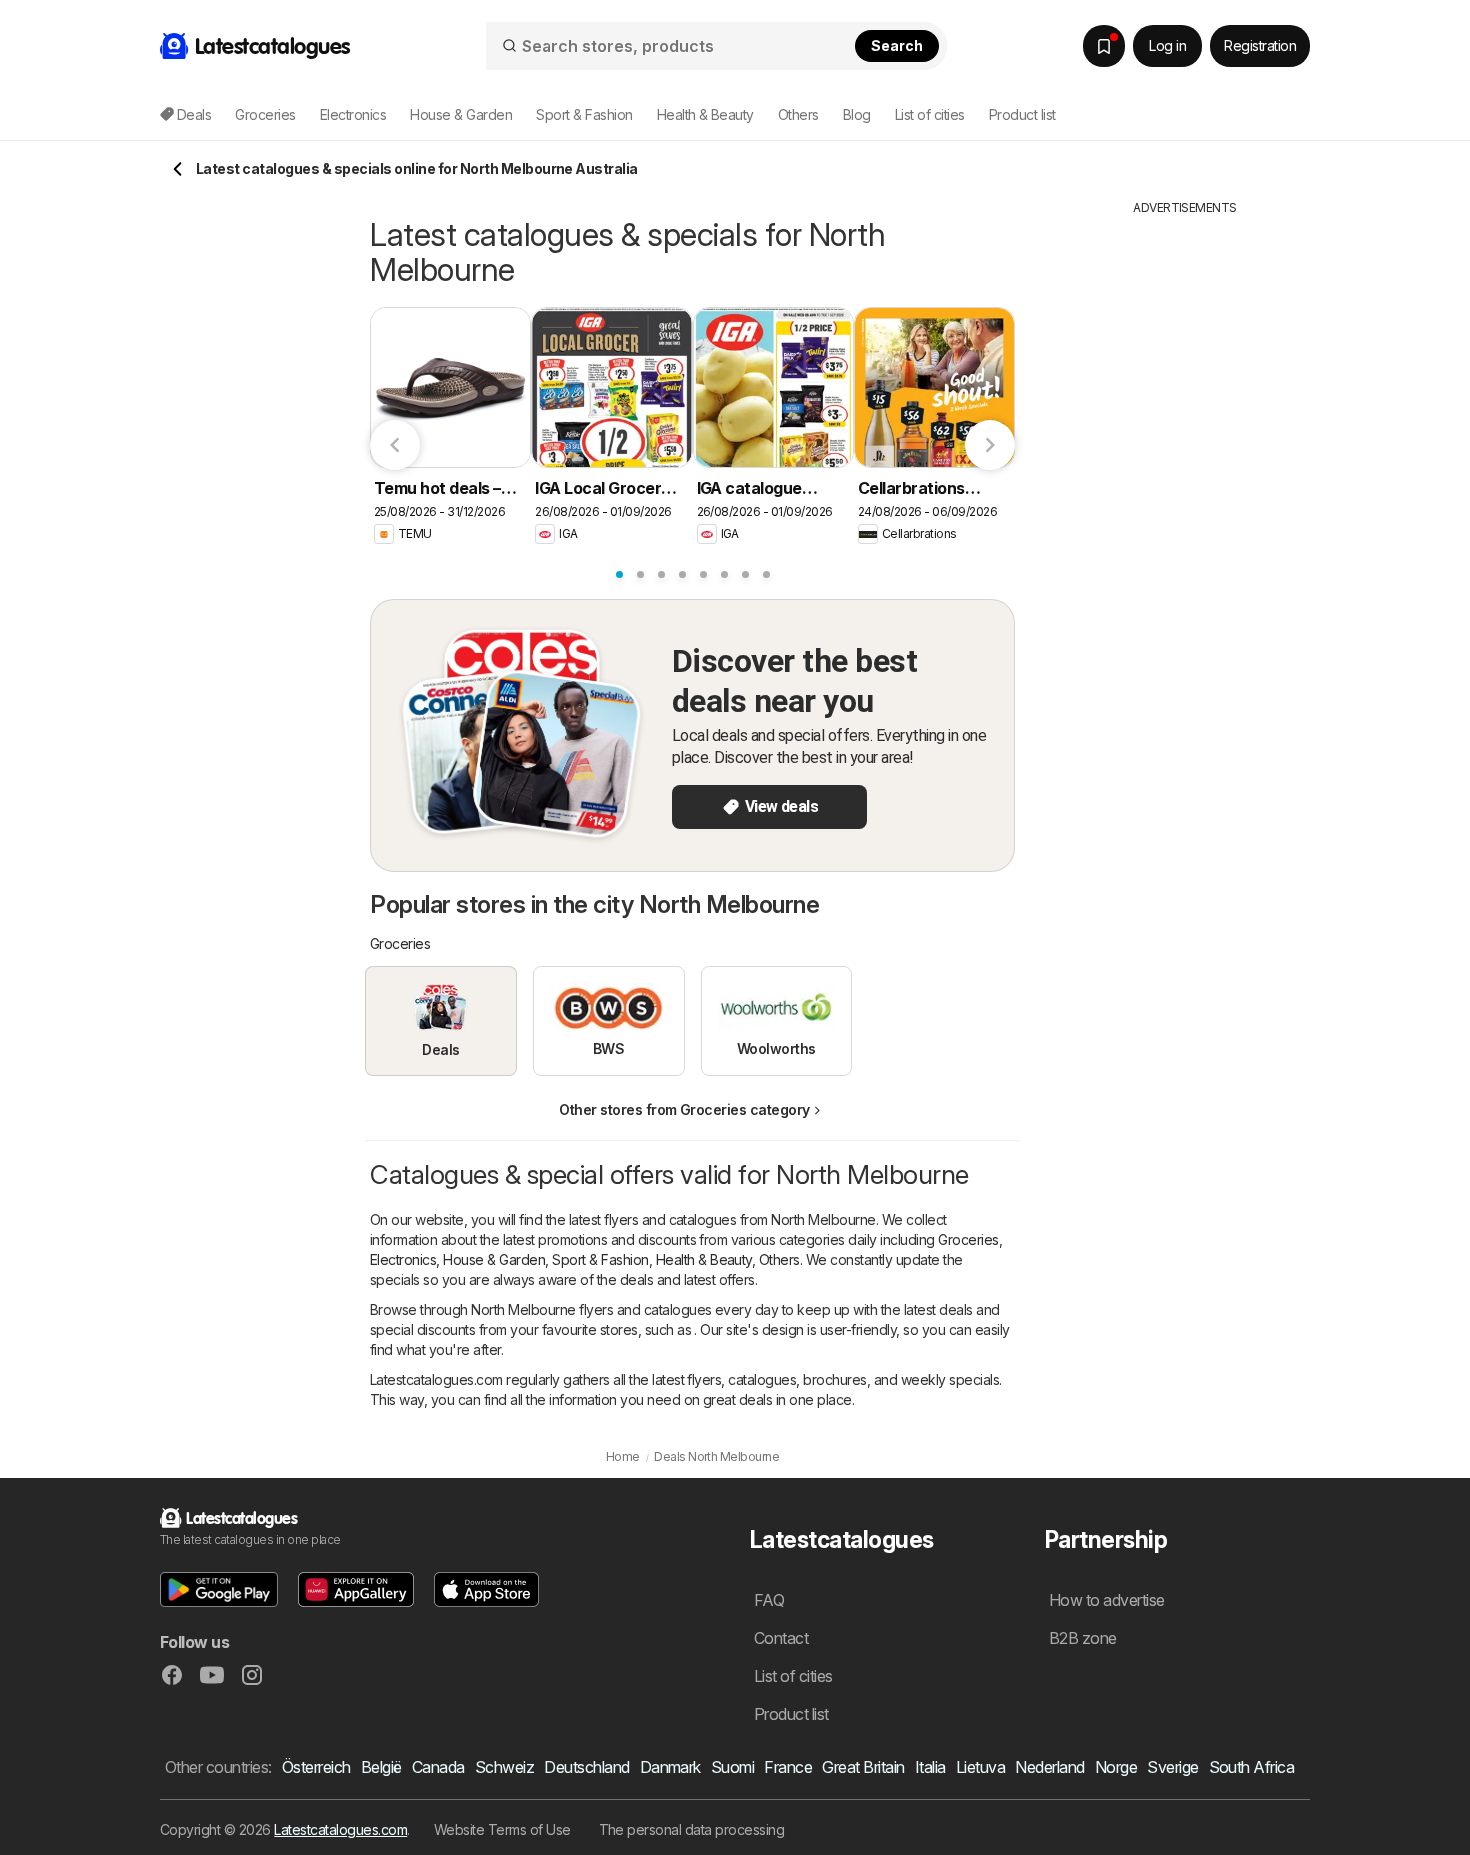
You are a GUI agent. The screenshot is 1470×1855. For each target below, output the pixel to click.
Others (779, 1259)
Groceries (968, 1239)
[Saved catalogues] (1104, 46)
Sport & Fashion (600, 1259)
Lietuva (980, 1767)
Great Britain (863, 1767)
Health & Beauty (704, 1259)
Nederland (1049, 1767)
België (381, 1767)
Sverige (1172, 1767)
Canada (438, 1767)
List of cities (930, 114)
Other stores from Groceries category (684, 1109)
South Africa (1252, 1767)
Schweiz (504, 1767)
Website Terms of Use (502, 1829)
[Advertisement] (1185, 517)
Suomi (732, 1767)
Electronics (403, 1259)
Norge (1116, 1767)
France (788, 1767)
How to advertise (1107, 1600)
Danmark (670, 1767)
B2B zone (1083, 1638)
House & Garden (494, 1259)
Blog (857, 114)
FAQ (769, 1600)
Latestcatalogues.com (340, 1829)
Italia (930, 1767)
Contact (781, 1638)
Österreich (316, 1767)
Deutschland (586, 1767)
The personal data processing (692, 1829)
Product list (1022, 114)
